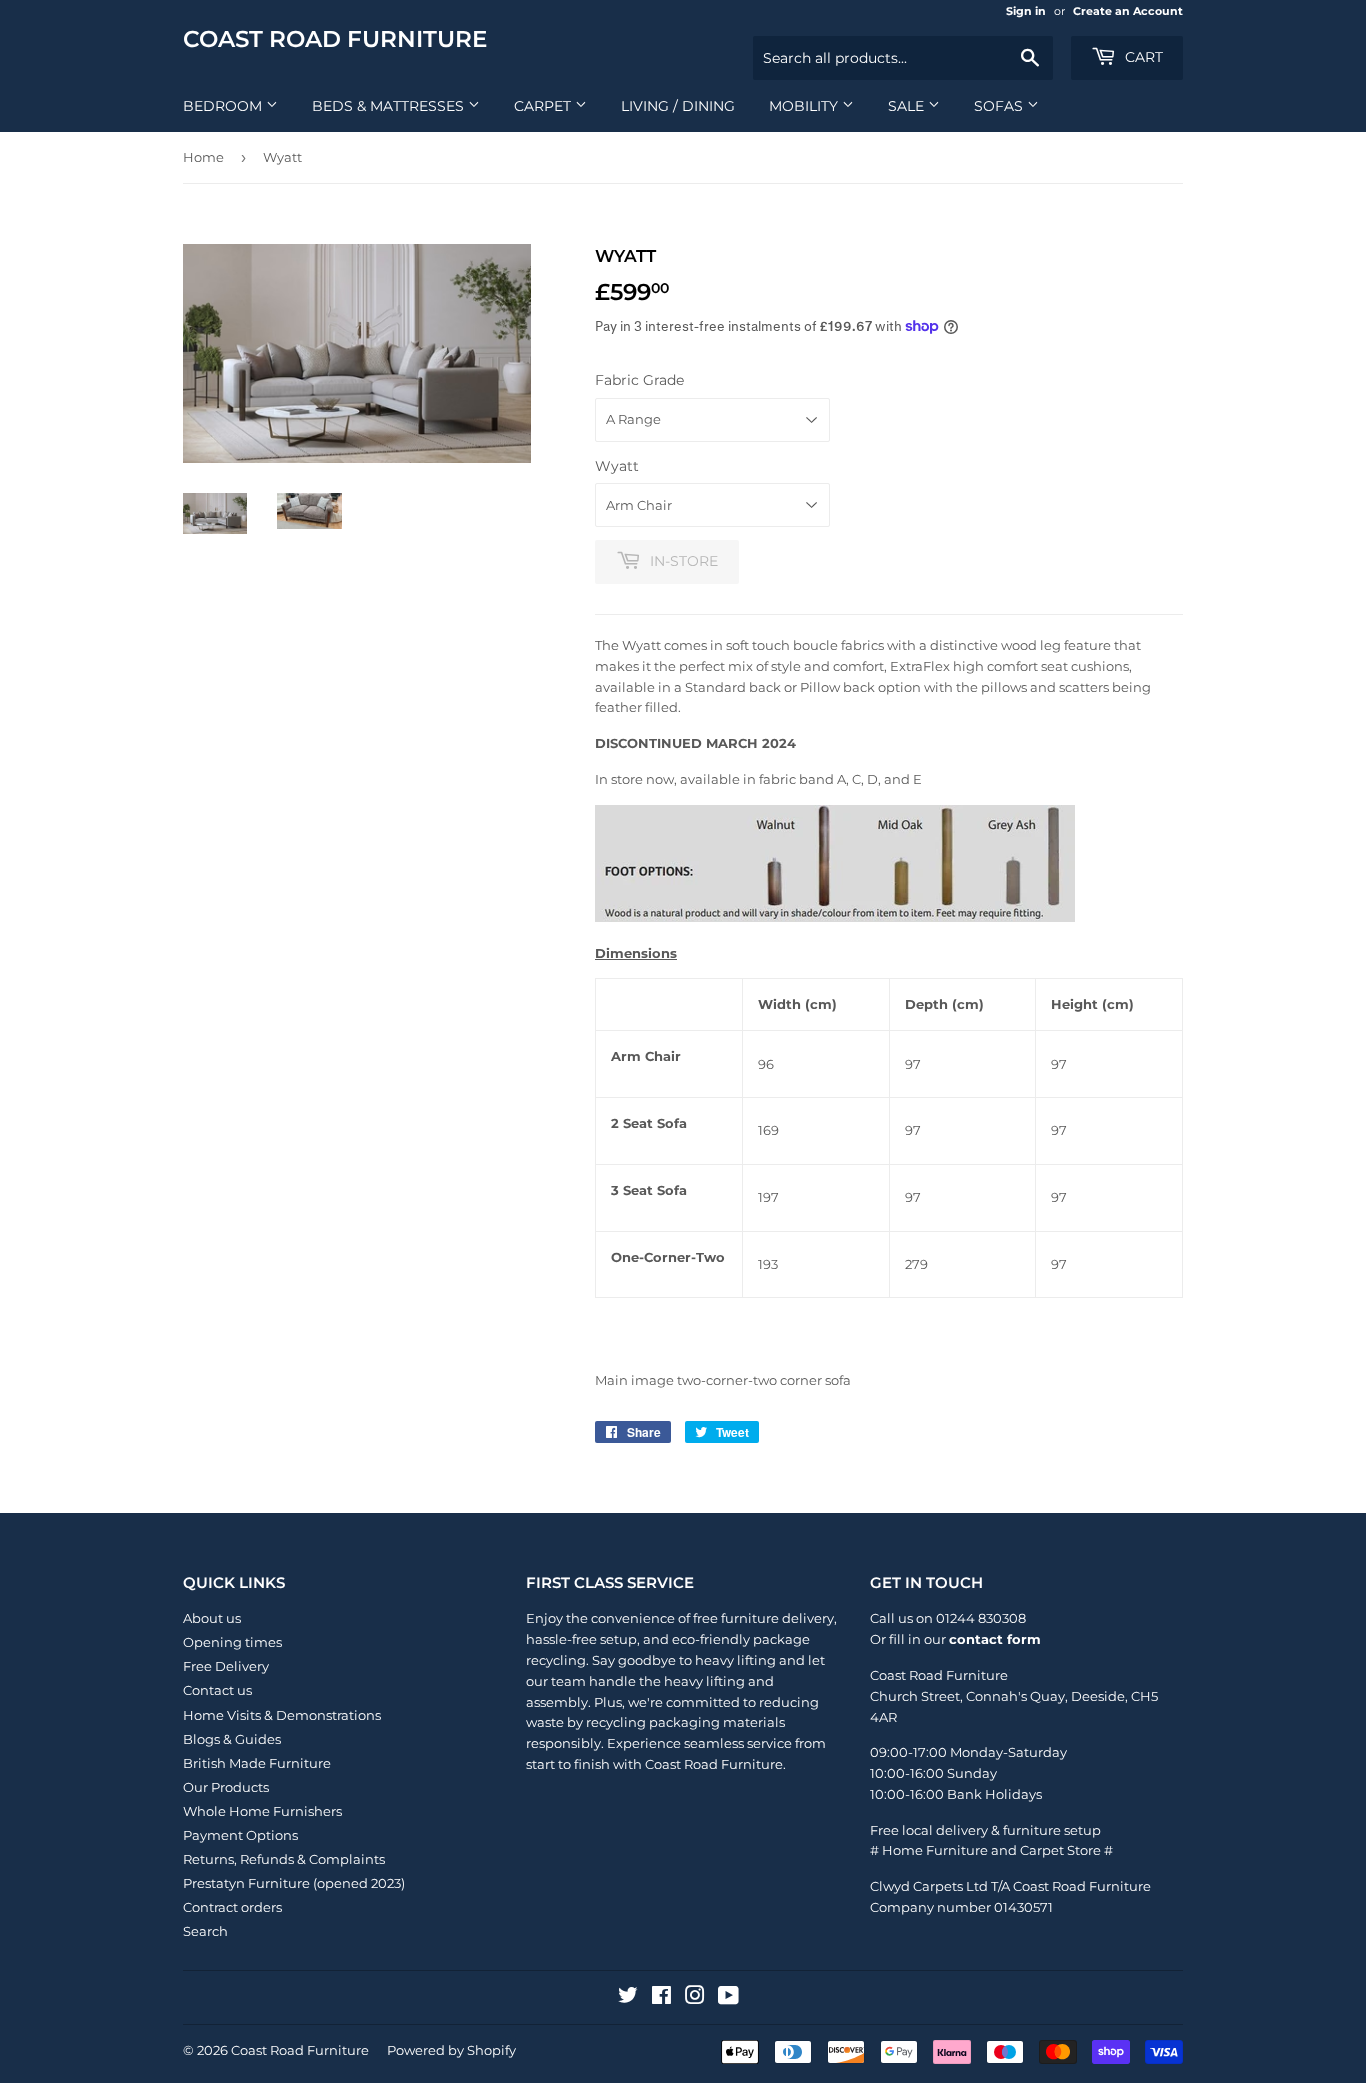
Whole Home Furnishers (262, 1811)
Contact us (217, 1690)
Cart (1142, 57)
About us (212, 1618)
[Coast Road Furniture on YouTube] (728, 1998)
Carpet (544, 106)
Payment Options (240, 1835)
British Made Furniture (257, 1763)
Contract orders (232, 1907)
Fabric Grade (639, 380)
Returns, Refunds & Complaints (284, 1859)
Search (205, 1931)
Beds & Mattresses (390, 106)
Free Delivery (226, 1666)
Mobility (805, 106)
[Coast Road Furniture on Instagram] (695, 1998)
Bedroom (224, 106)
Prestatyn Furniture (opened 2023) (294, 1883)
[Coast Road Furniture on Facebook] (661, 1998)
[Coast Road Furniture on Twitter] (628, 1998)
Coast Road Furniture (335, 39)
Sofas (1000, 106)
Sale (908, 106)
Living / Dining (678, 106)
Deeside (1098, 1696)
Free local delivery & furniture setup (985, 1830)
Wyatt (617, 466)
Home (203, 157)
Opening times (232, 1642)
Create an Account (1128, 11)
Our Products (226, 1787)
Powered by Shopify (451, 2050)
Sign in (1026, 11)
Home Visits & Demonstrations (282, 1715)
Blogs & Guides (232, 1739)
